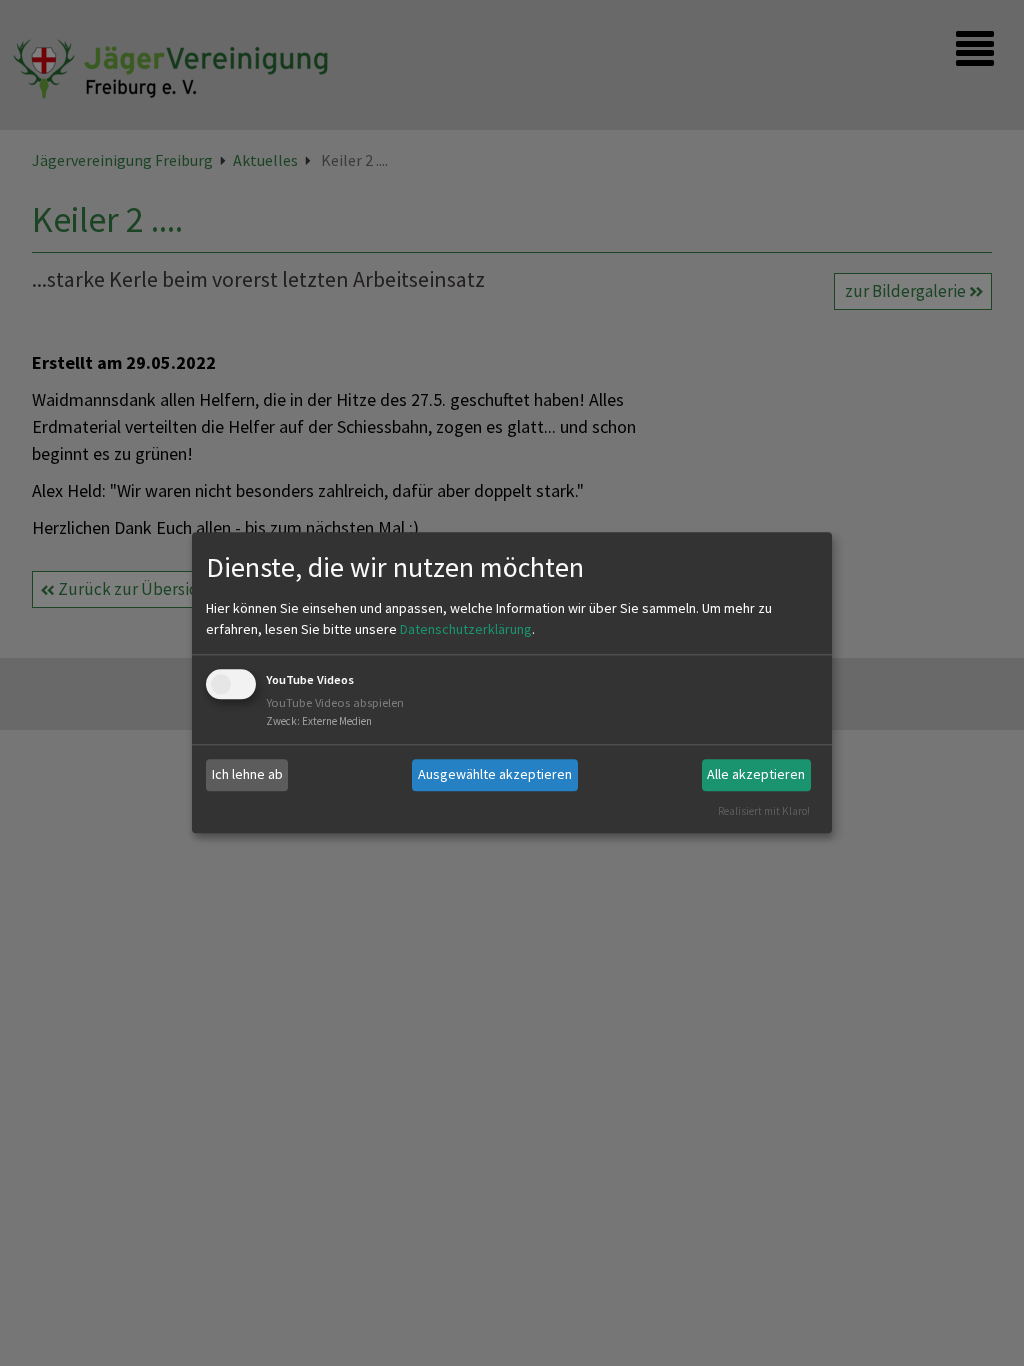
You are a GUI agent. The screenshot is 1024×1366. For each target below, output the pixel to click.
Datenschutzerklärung (466, 629)
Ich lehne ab (247, 774)
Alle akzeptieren (756, 774)
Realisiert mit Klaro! (764, 811)
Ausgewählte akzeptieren (495, 774)
